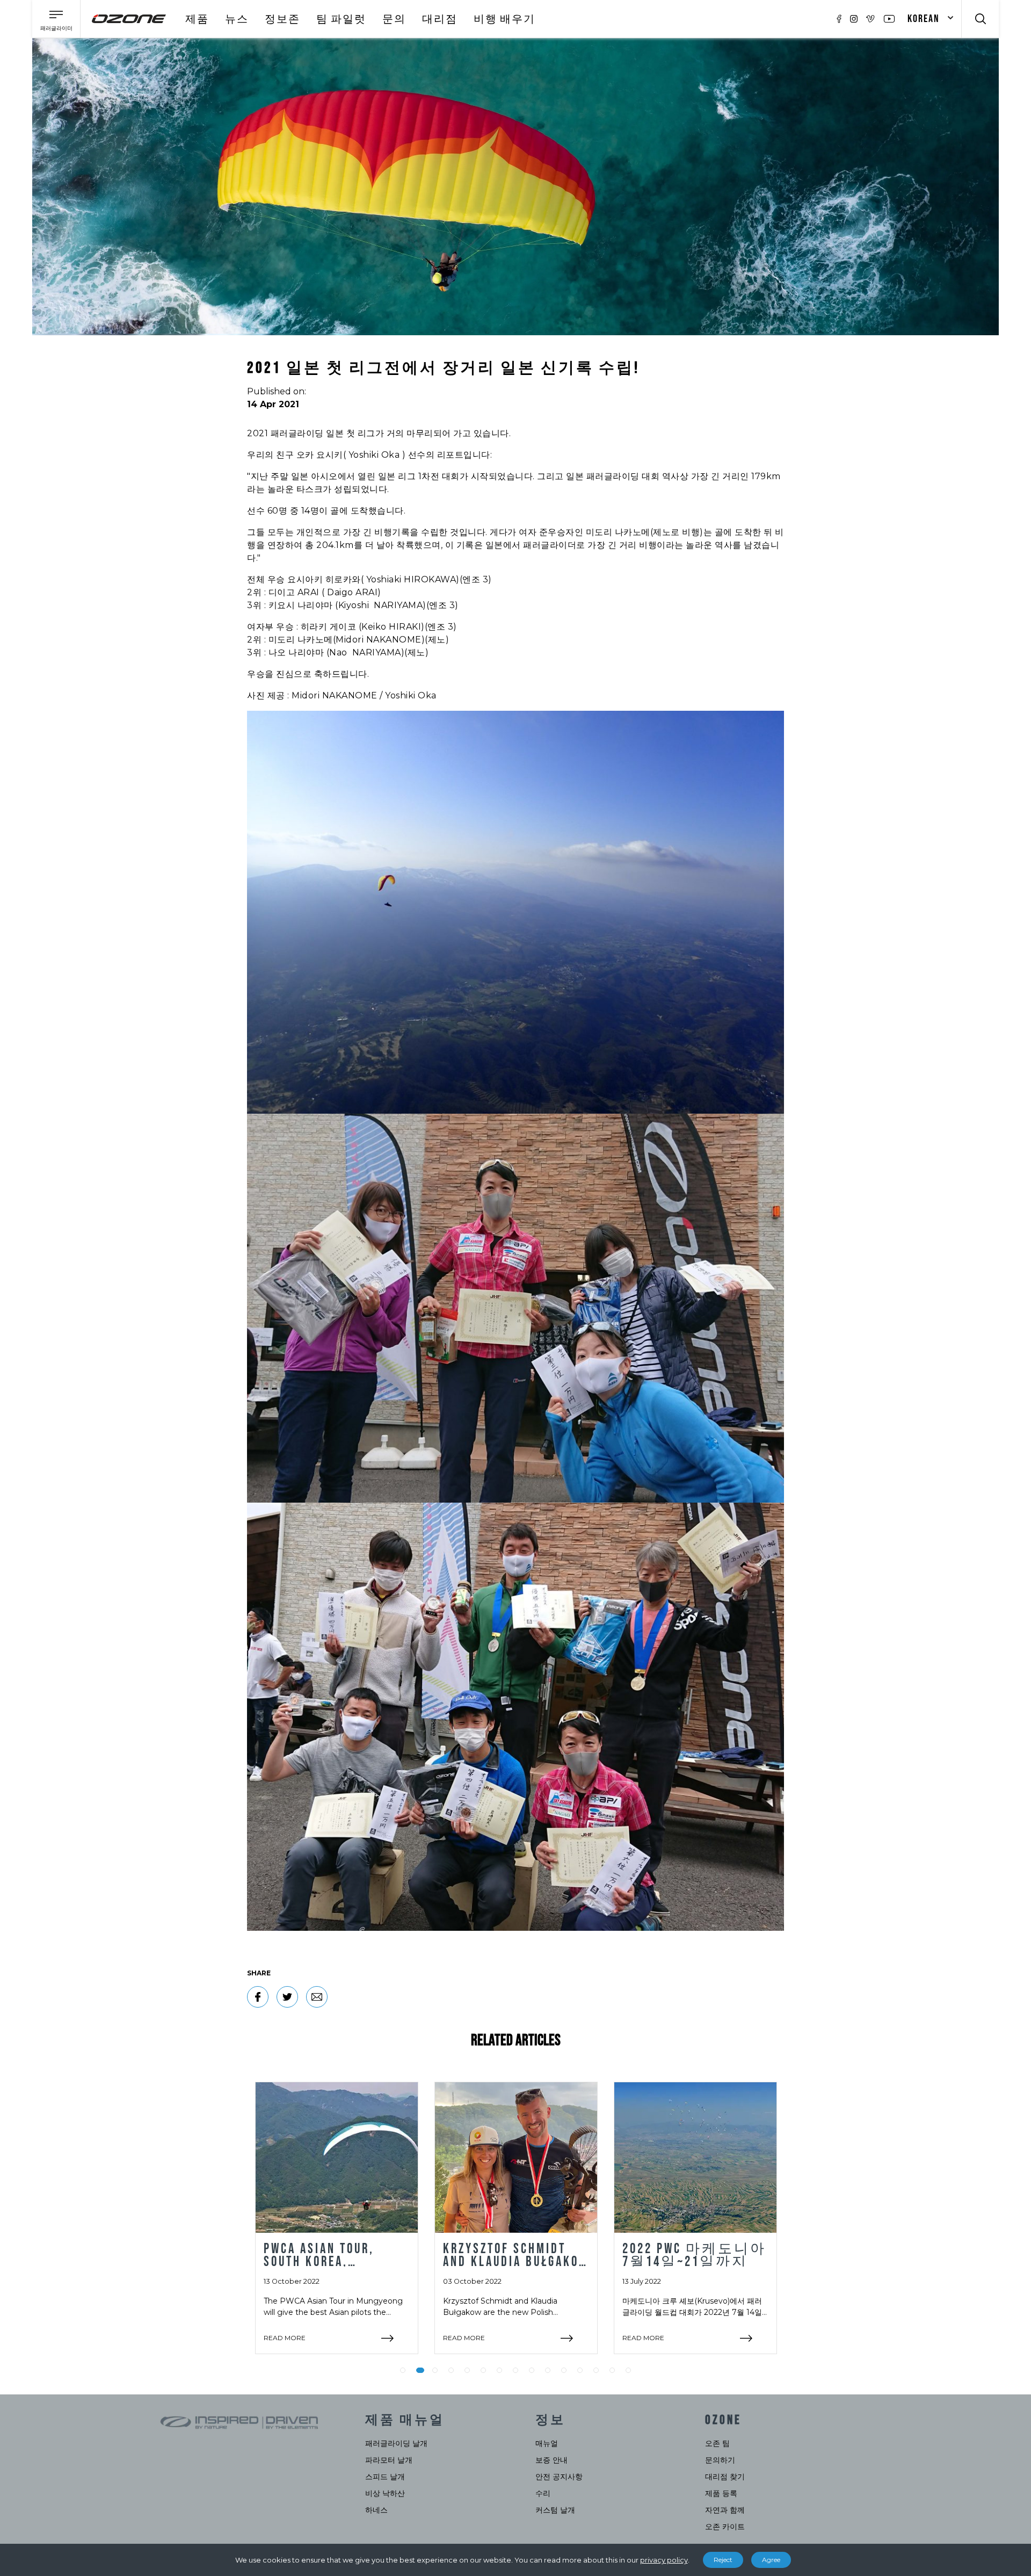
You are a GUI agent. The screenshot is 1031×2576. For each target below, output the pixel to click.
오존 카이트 (725, 2527)
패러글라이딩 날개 (396, 2443)
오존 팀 (717, 2443)
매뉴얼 (547, 2443)
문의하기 (720, 2460)
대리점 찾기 (725, 2477)
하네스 (376, 2510)
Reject (723, 2560)
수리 (543, 2493)
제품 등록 (721, 2493)
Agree (771, 2560)
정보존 (282, 19)
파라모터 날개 (389, 2460)
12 (580, 2370)
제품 (197, 19)
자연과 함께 (725, 2510)
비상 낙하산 (385, 2493)
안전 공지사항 (559, 2477)
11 (564, 2370)
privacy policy (664, 2560)
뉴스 (237, 19)
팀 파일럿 (341, 19)
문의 (394, 19)
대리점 (440, 19)
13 (596, 2370)
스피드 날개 (385, 2477)
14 (612, 2370)
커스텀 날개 (555, 2510)
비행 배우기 (504, 19)
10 (548, 2370)
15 (628, 2370)
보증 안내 (551, 2460)
